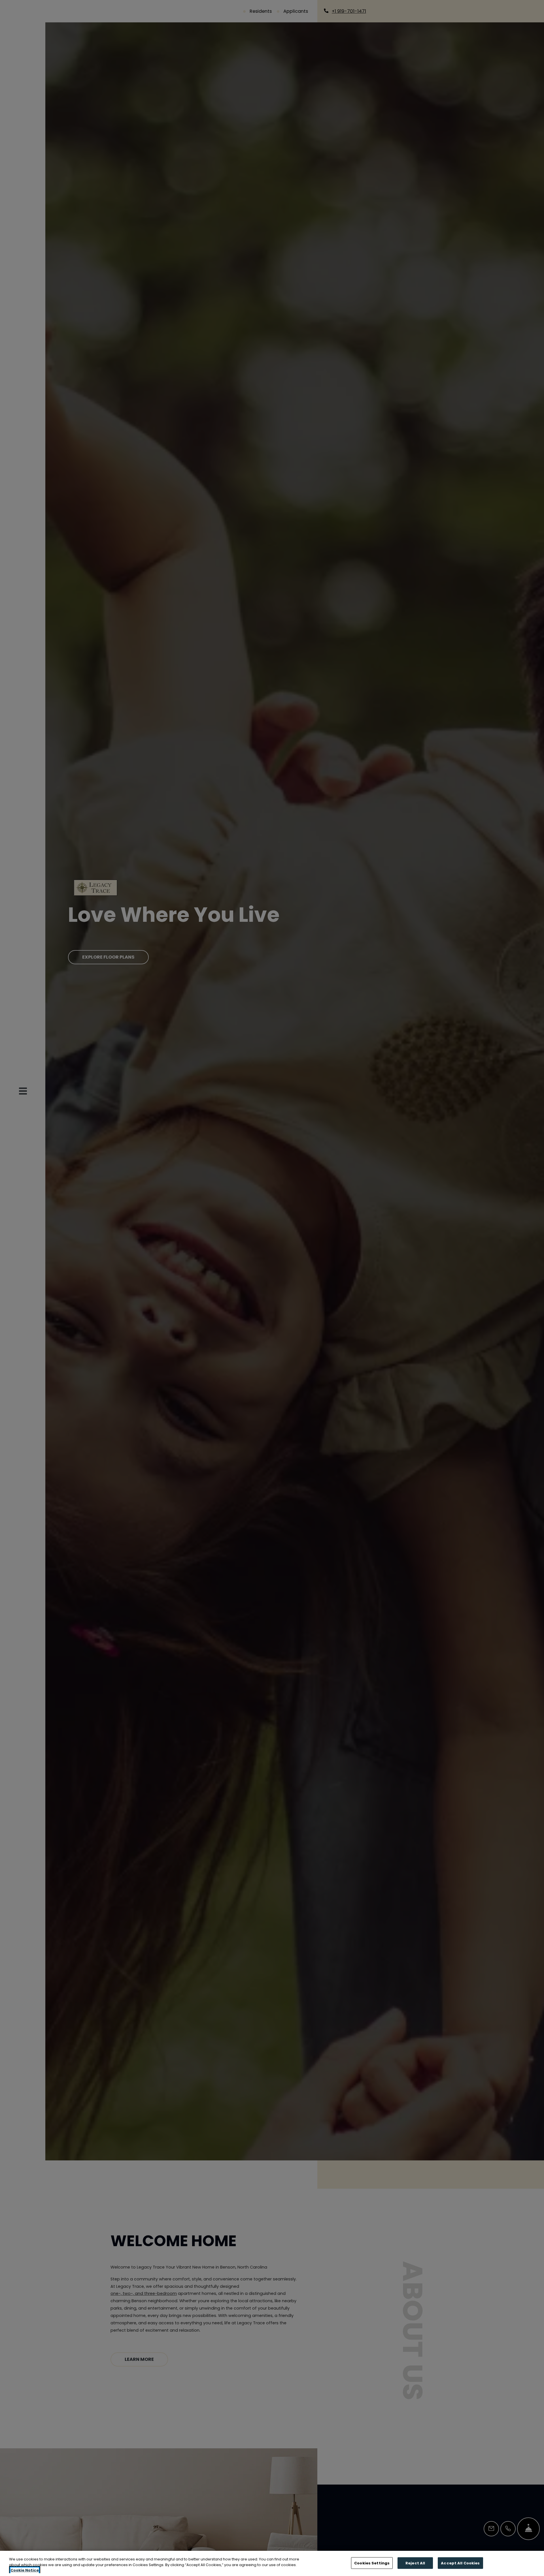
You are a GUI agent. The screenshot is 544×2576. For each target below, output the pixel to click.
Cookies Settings (372, 2563)
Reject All (415, 2563)
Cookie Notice (25, 2570)
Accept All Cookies (460, 2563)
